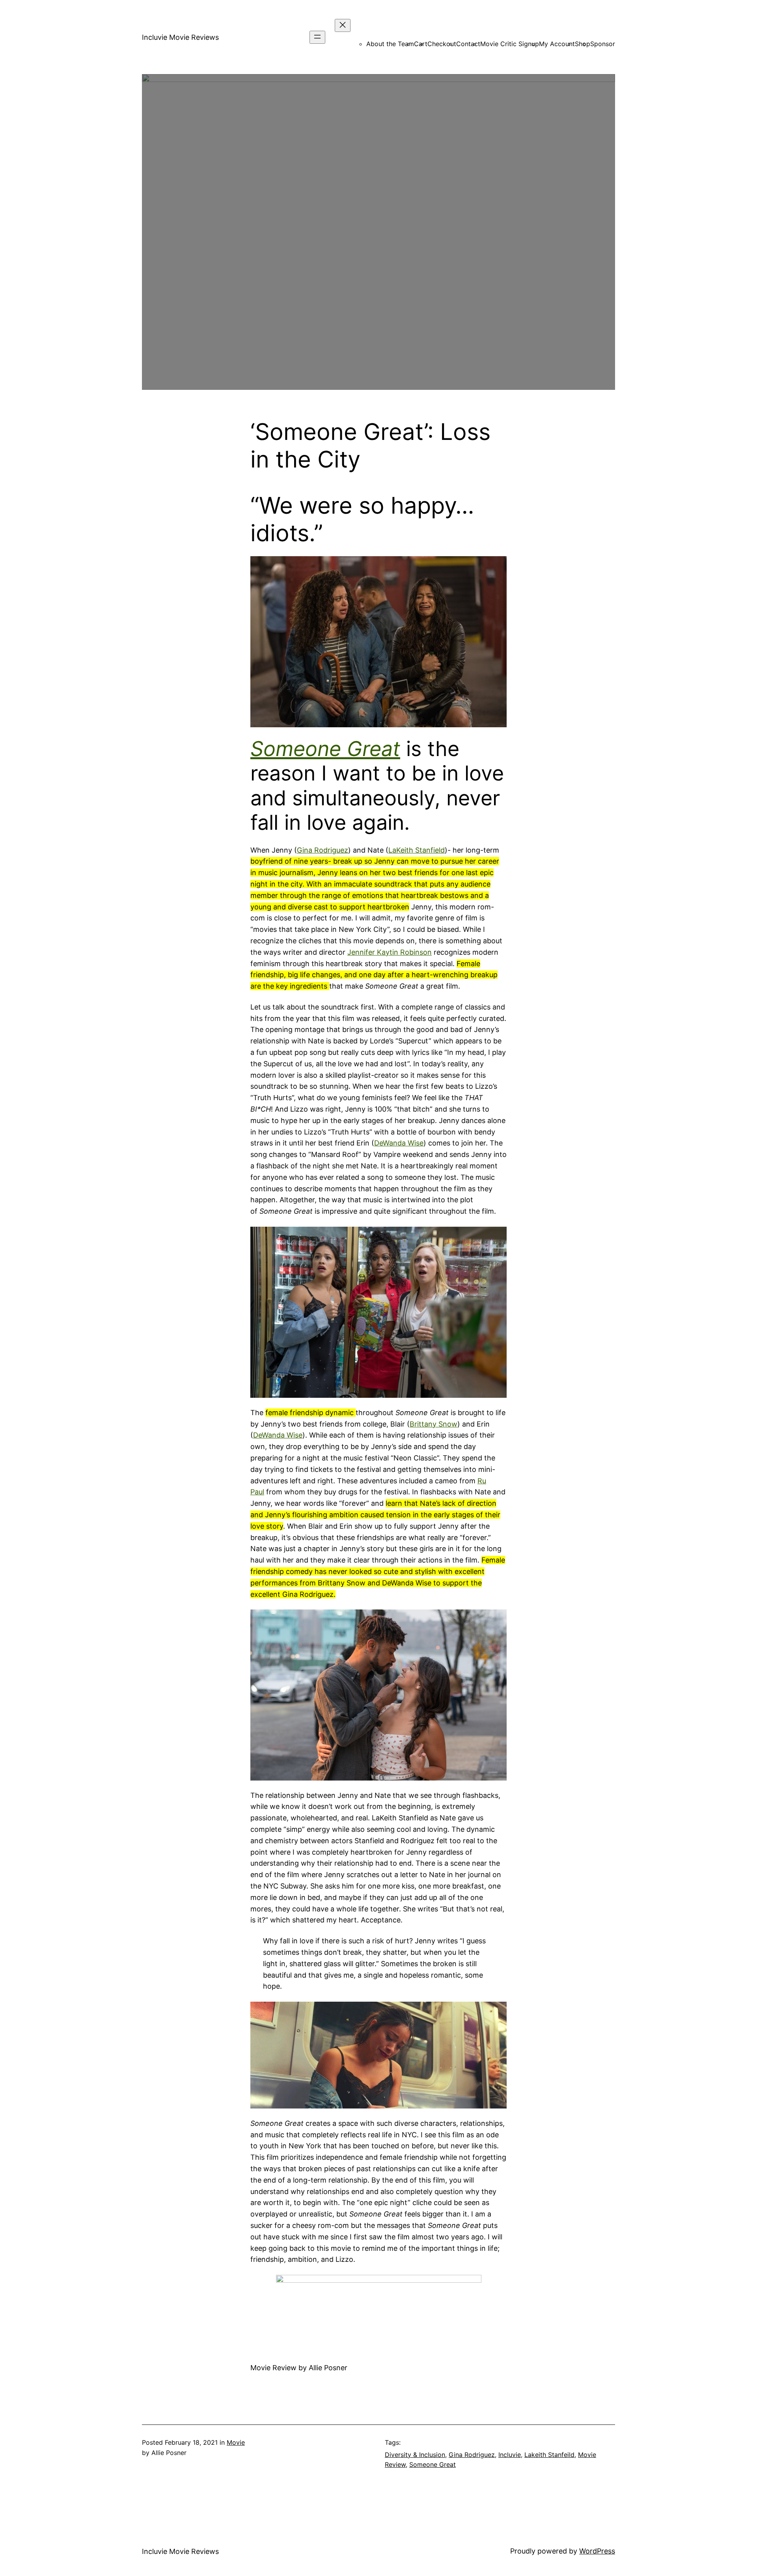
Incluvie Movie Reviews (180, 37)
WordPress (597, 2551)
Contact (468, 44)
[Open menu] (317, 37)
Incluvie (510, 2455)
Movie (236, 2442)
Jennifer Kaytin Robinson (390, 952)
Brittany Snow (434, 1424)
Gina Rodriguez (323, 850)
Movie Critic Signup (510, 44)
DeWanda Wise (399, 1143)
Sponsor (603, 44)
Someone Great (433, 2464)
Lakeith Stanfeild (549, 2455)
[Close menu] (343, 25)
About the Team (390, 44)
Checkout (442, 44)
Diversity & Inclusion (415, 2455)
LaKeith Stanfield (417, 850)
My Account (557, 44)
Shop (583, 44)
